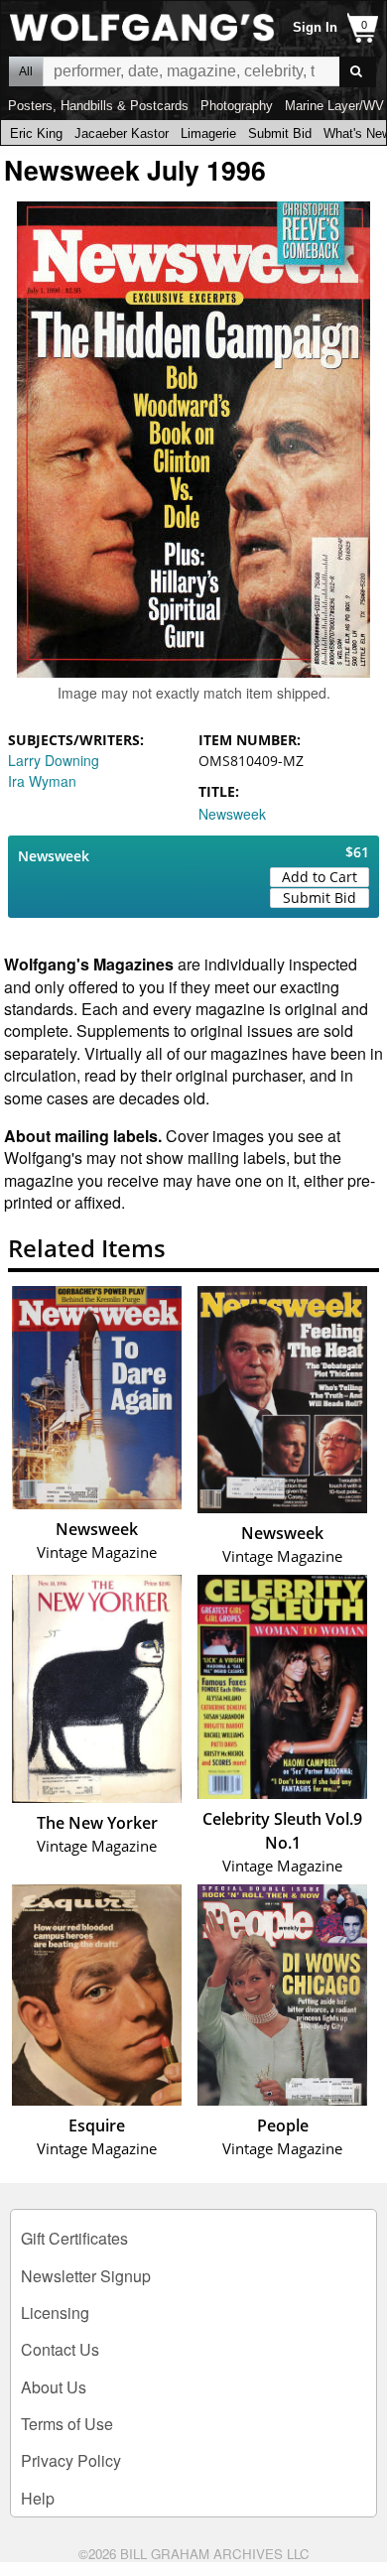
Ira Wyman (42, 781)
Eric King (36, 133)
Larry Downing (54, 760)
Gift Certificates (74, 2238)
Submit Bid (280, 133)
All (26, 71)
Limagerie (208, 133)
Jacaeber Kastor (122, 133)
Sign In (315, 27)
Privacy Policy (71, 2460)
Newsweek (232, 814)
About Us (54, 2387)
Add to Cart (320, 877)
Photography (237, 106)
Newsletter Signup (86, 2276)
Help (38, 2498)
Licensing (55, 2313)
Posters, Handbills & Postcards (98, 106)
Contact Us (60, 2349)
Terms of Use (67, 2424)
